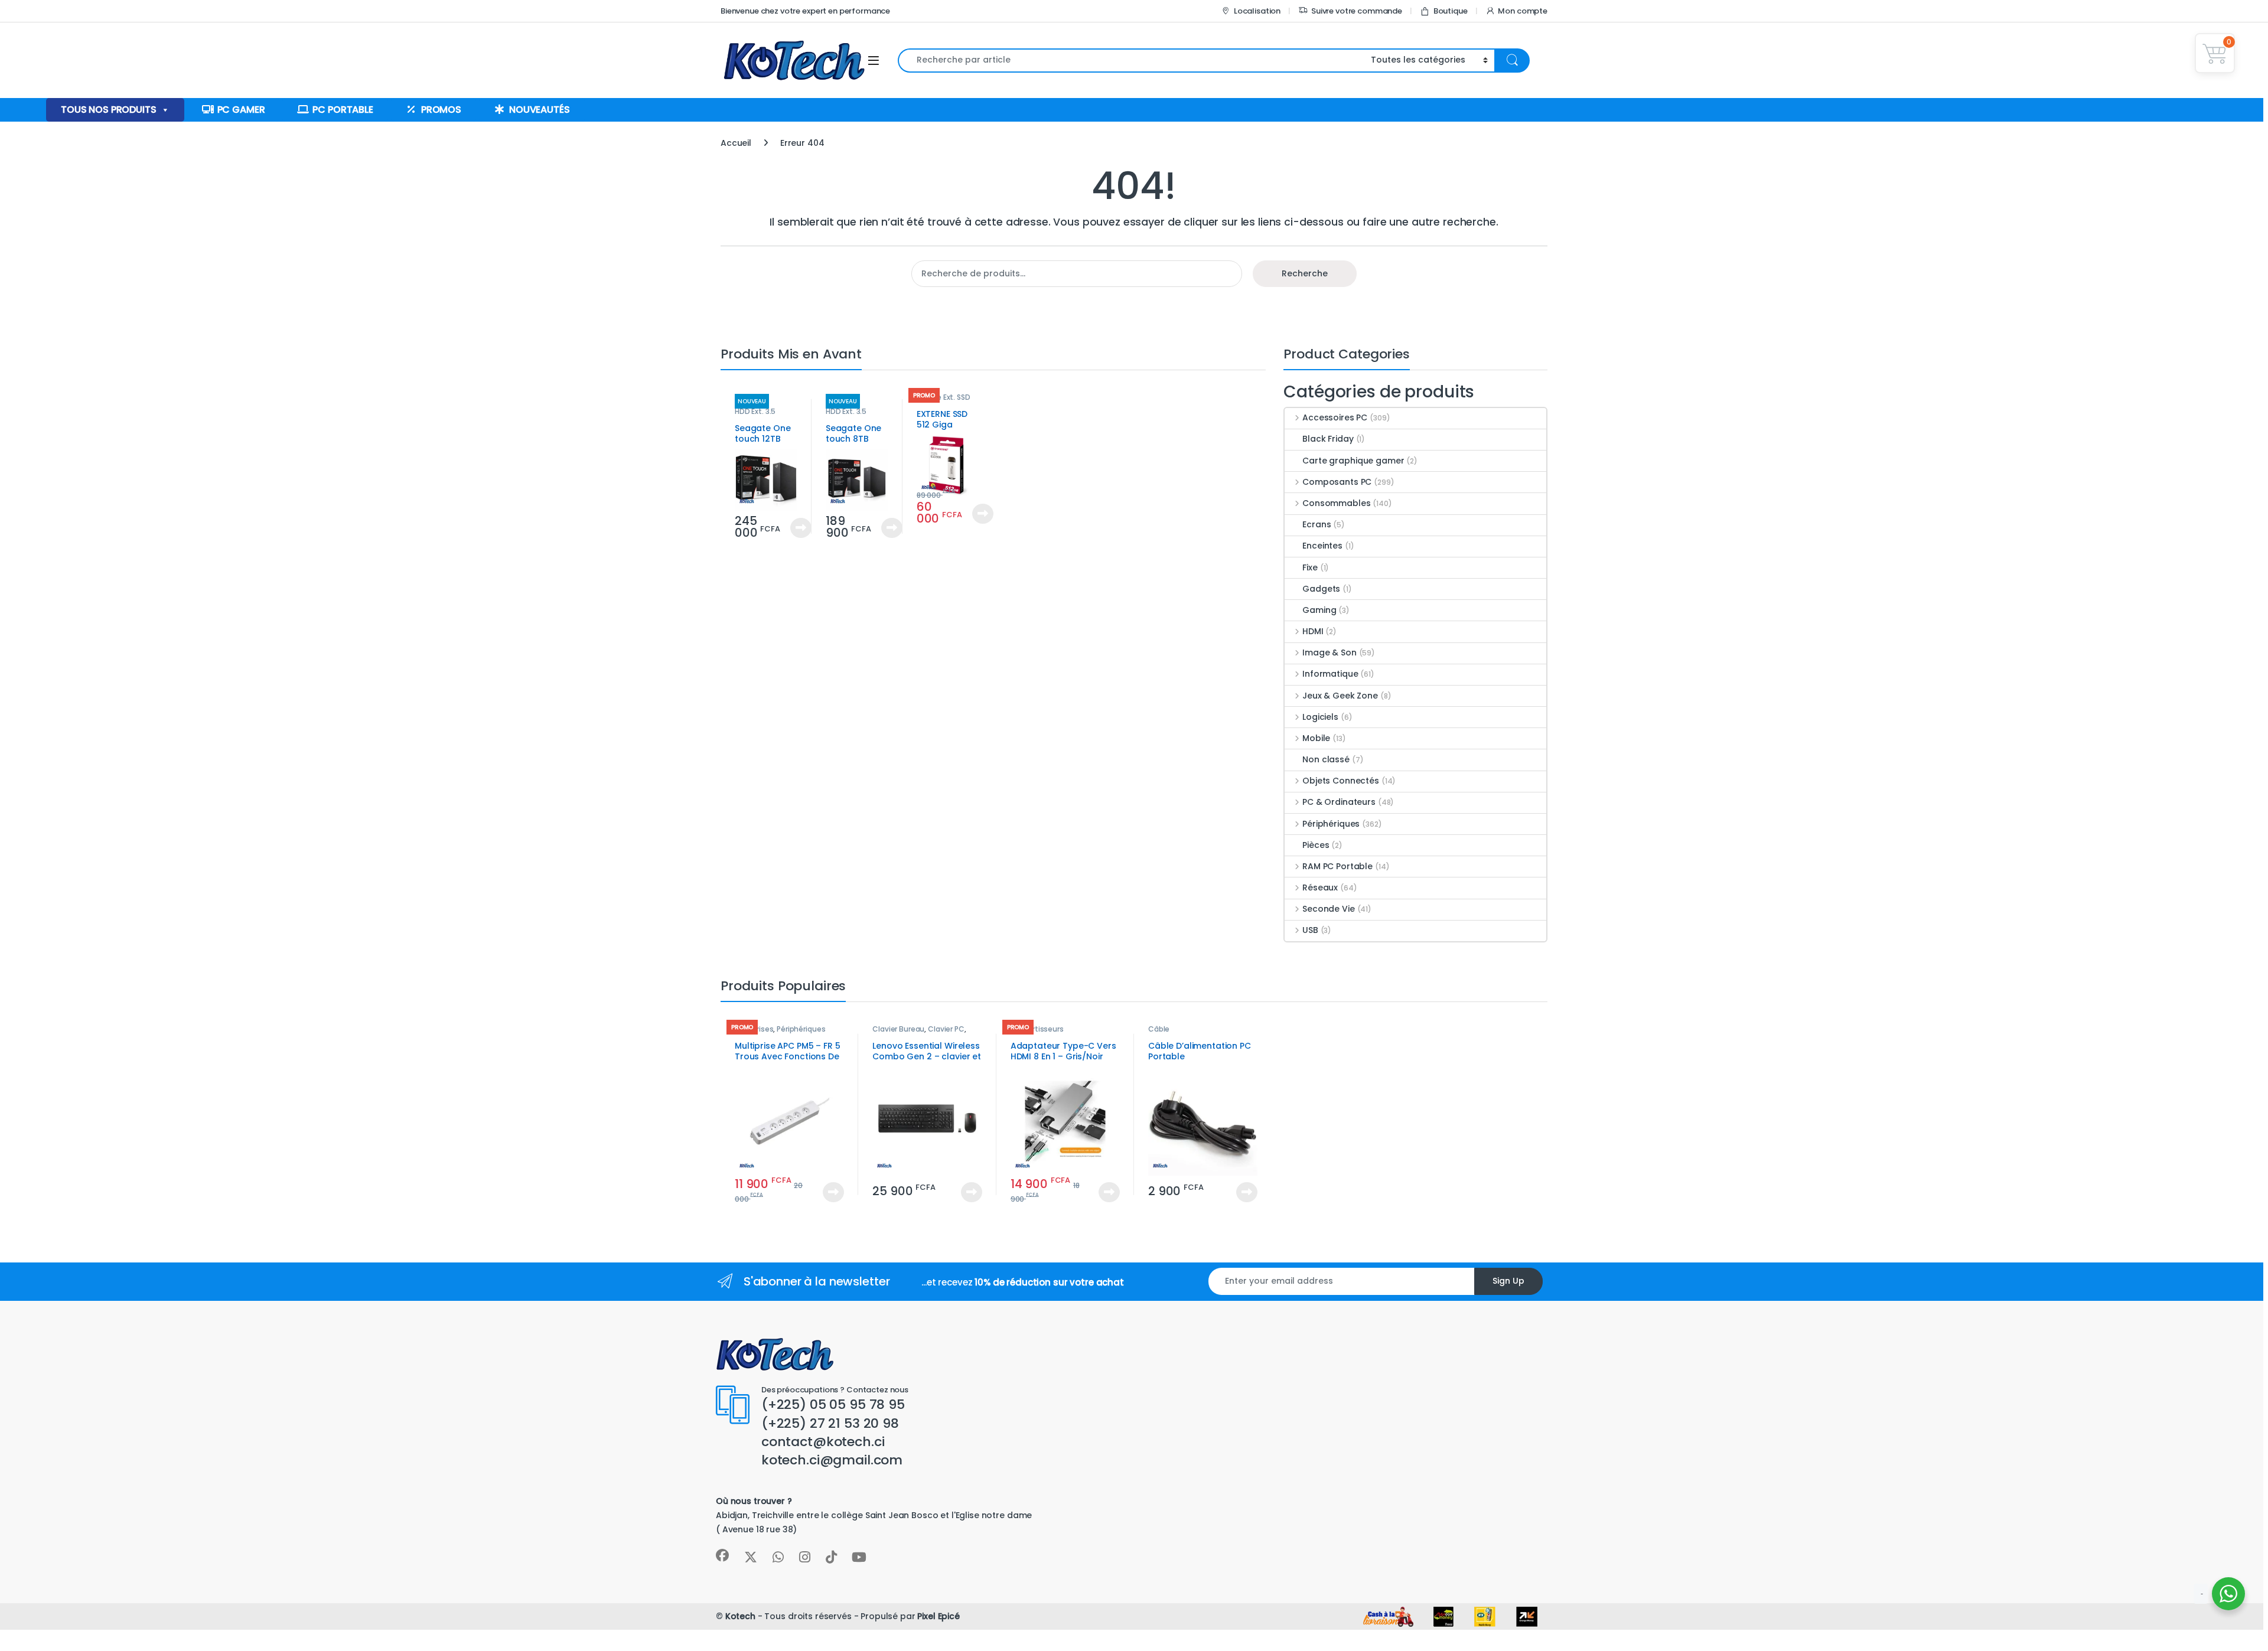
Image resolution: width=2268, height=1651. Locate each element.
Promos (441, 110)
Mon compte (1523, 11)
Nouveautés (540, 110)
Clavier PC (946, 1029)
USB (1310, 930)
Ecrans (1317, 524)
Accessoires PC (1335, 417)
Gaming (1319, 610)
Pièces (1316, 845)
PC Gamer (241, 110)
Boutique (1451, 11)
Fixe (1310, 567)
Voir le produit (796, 528)
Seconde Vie (1328, 909)
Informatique (1330, 674)
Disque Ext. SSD (944, 397)
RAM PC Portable (1337, 866)
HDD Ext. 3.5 (755, 411)
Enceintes (1322, 546)
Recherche (1305, 273)
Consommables (1336, 503)
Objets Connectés (1341, 781)
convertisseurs (1037, 1029)
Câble (1159, 1029)
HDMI (1313, 631)
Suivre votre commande (1357, 11)
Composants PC (1337, 482)
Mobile (1316, 738)
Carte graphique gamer (1353, 461)
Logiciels (1320, 717)
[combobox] (1131, 61)
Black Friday (1328, 439)
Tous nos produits (109, 110)
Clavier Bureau (898, 1029)
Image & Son (1329, 652)
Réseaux (1320, 888)
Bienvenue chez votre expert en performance (805, 11)
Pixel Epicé (938, 1616)
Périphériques (1331, 824)
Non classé (1326, 759)
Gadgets (1321, 589)
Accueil (736, 143)
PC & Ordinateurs (1339, 802)
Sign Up (1508, 1281)
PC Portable (343, 110)
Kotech (740, 1616)
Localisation (1257, 11)
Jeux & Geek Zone (1340, 696)
